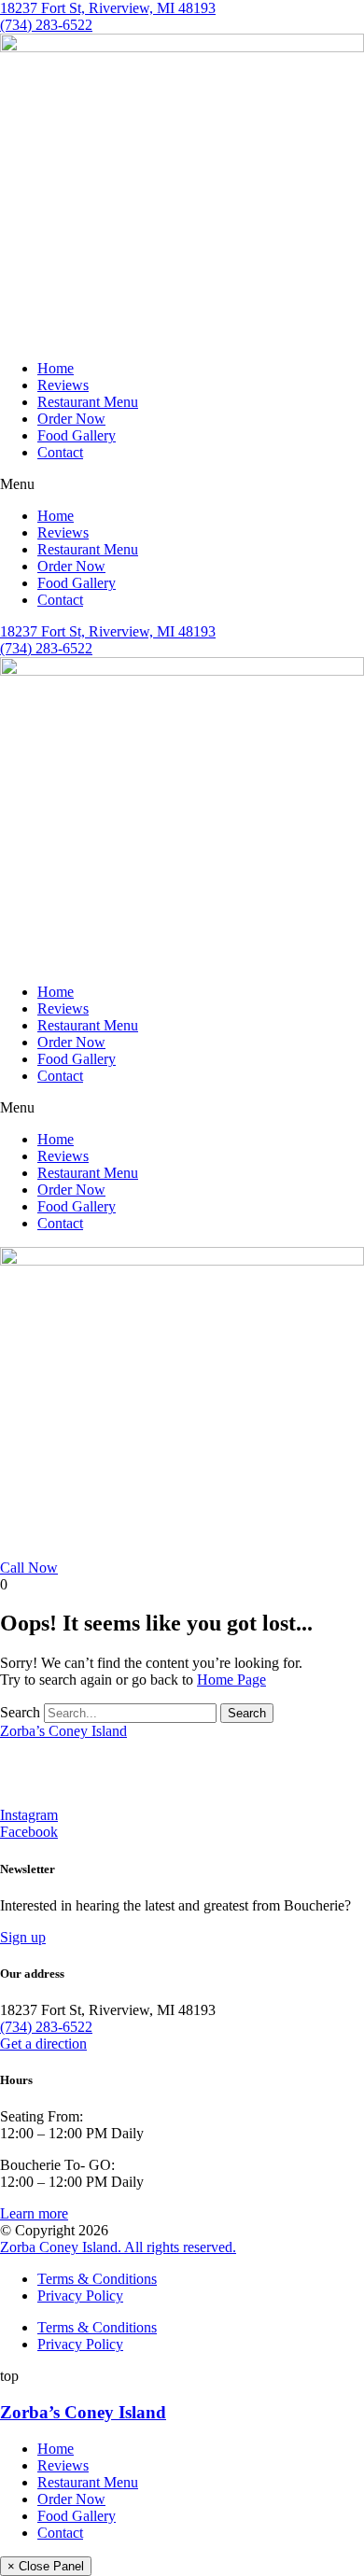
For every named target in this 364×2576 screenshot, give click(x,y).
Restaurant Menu (88, 402)
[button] (182, 484)
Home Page (231, 1680)
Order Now (71, 419)
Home (56, 368)
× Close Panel (46, 2566)
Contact (60, 452)
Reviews (63, 385)
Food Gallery (77, 435)
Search (20, 1712)
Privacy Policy (80, 2296)
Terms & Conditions (97, 2279)
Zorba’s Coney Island (63, 1731)
